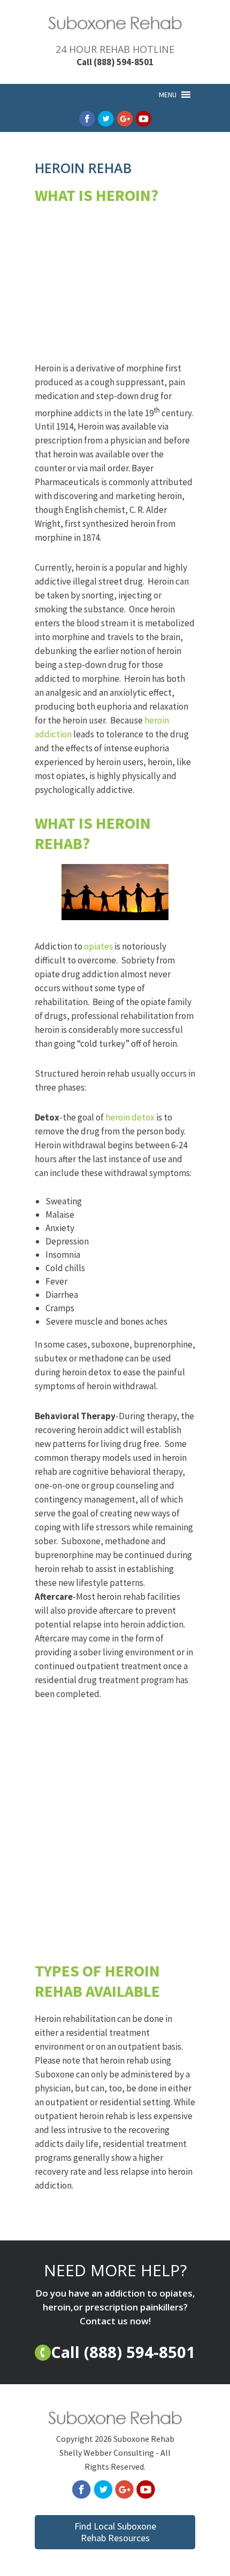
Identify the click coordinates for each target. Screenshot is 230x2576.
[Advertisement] (115, 294)
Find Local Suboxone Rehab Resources (115, 2532)
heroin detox (130, 1117)
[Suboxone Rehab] (115, 26)
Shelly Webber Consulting (107, 2453)
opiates (98, 946)
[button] (168, 95)
